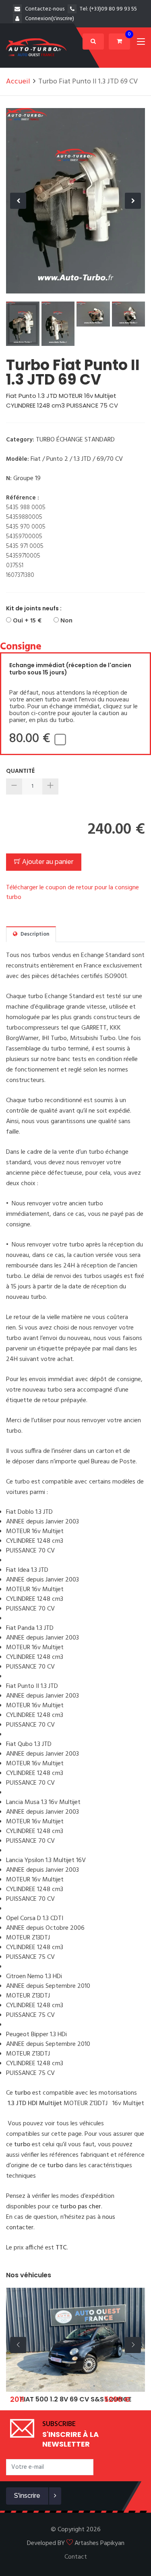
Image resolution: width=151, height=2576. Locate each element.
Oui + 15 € (26, 621)
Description (34, 934)
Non (66, 621)
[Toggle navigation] (141, 43)
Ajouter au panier (47, 862)
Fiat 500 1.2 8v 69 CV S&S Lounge (76, 2399)
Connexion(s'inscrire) (50, 19)
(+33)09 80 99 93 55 (113, 9)
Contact (76, 2557)
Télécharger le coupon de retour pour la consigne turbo (72, 893)
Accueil (18, 82)
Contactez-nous (45, 9)
